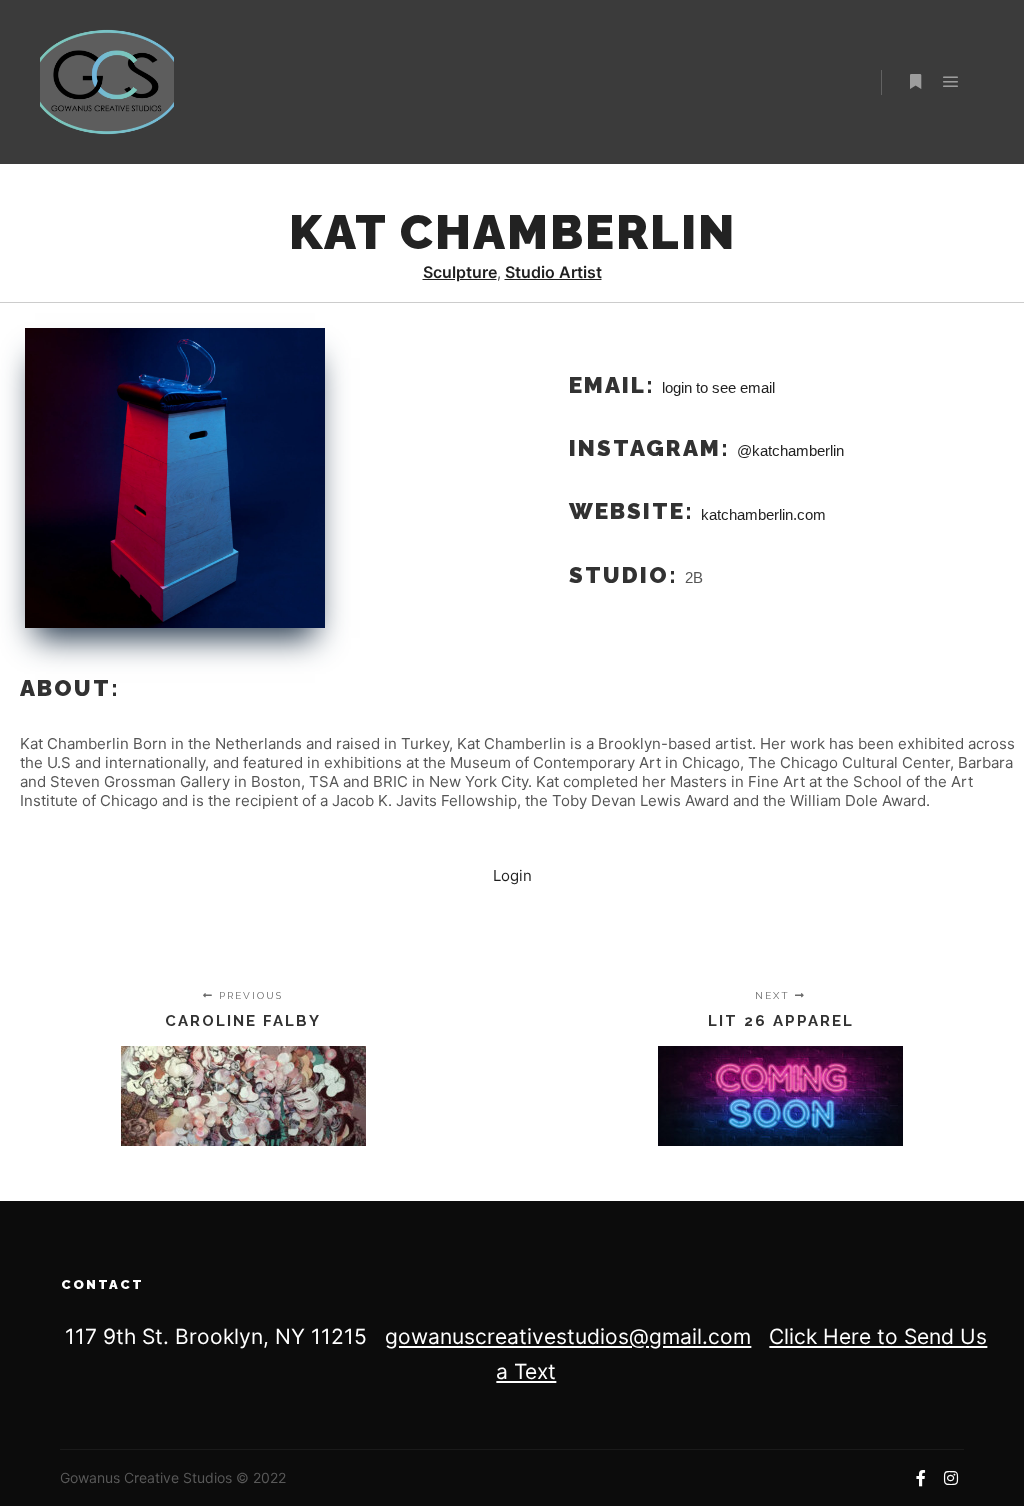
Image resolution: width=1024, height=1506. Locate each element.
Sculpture (460, 272)
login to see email (718, 387)
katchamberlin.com (763, 513)
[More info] (915, 82)
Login (512, 875)
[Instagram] (951, 1478)
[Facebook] (921, 1478)
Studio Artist (553, 272)
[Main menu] (951, 82)
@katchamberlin (790, 450)
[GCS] (107, 82)
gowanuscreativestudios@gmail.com (568, 1336)
